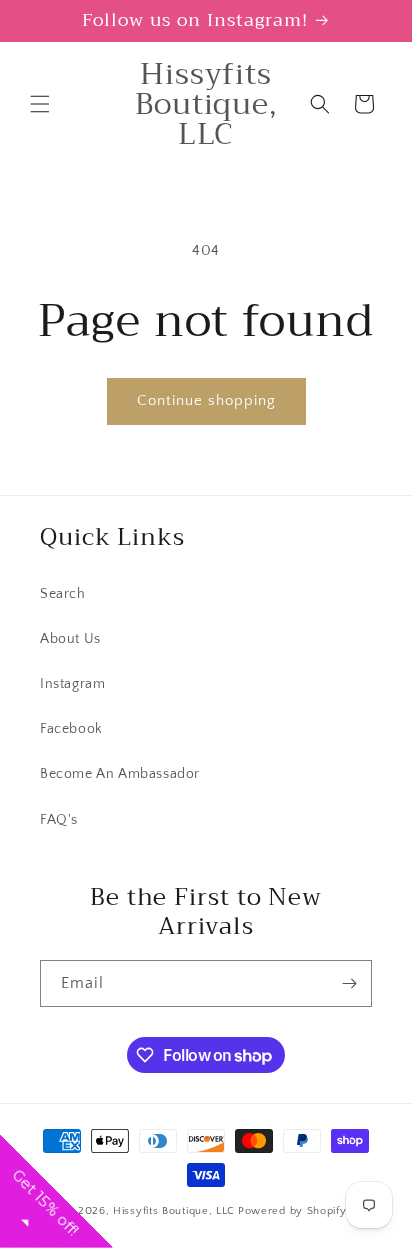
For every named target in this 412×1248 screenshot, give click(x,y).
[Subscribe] (349, 983)
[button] (40, 104)
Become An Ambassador (120, 774)
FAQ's (59, 820)
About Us (70, 639)
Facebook (71, 729)
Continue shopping (206, 400)
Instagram (72, 684)
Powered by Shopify (292, 1211)
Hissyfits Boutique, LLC (174, 1211)
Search (63, 594)
